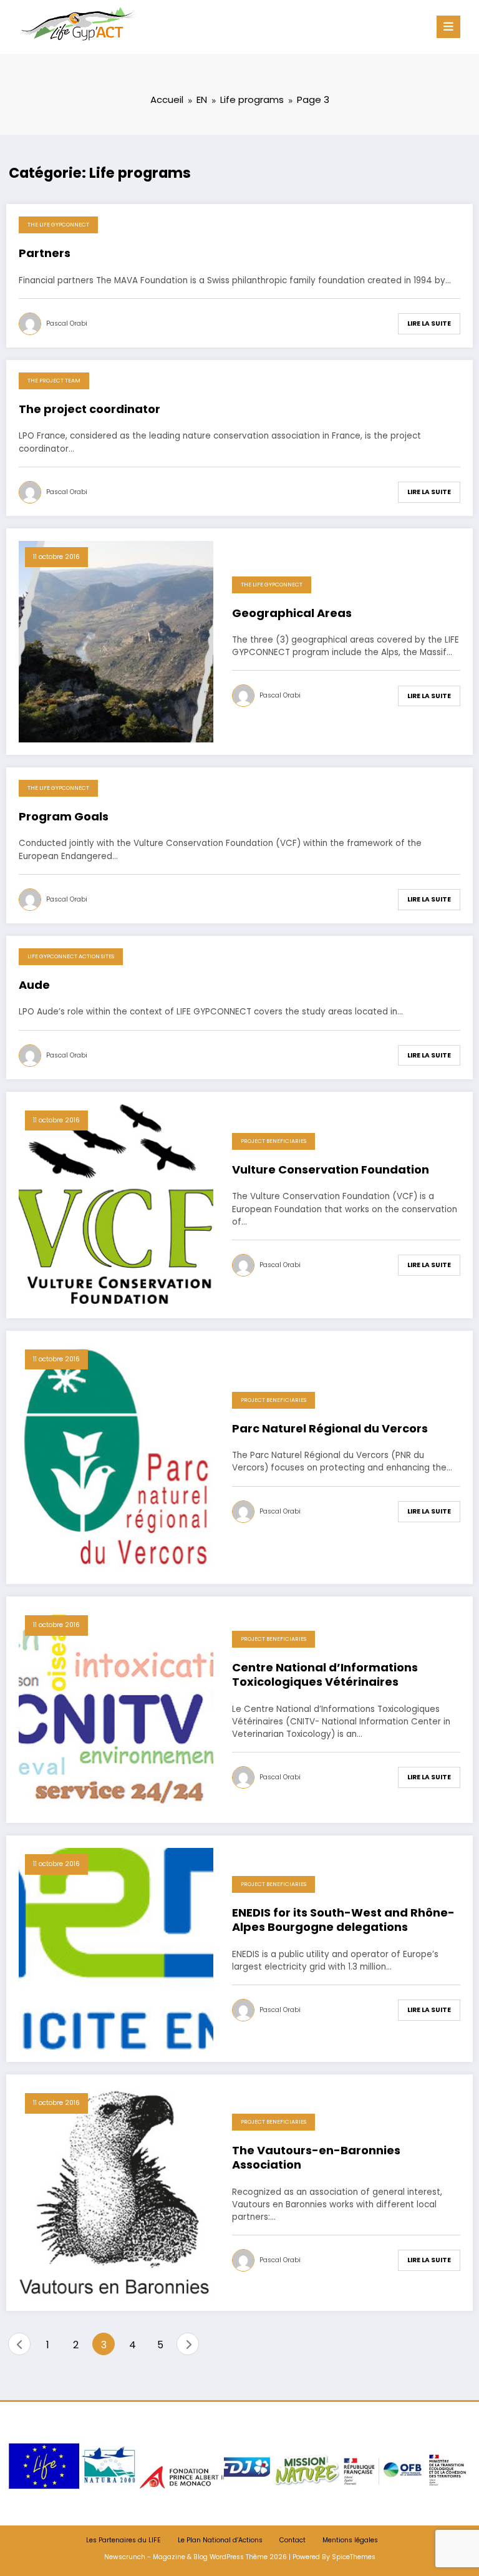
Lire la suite (429, 323)
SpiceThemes (354, 2557)
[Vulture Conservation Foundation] (116, 1204)
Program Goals (64, 817)
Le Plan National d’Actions (220, 2540)
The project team (54, 381)
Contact (293, 2540)
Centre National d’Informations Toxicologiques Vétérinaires (325, 1675)
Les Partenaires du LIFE (123, 2540)
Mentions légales (350, 2540)
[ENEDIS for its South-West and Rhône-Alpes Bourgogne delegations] (116, 1948)
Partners (45, 253)
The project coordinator (90, 409)
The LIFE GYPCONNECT (58, 225)
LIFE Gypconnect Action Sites (71, 956)
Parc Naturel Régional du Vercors (330, 1429)
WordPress (227, 2557)
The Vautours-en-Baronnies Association (316, 2158)
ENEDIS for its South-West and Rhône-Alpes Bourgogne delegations (343, 1920)
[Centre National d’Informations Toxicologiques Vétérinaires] (116, 1709)
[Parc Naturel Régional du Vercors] (116, 1456)
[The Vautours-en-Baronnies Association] (116, 2192)
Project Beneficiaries (273, 1141)
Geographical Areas (292, 613)
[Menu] (448, 27)
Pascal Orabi (67, 323)
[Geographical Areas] (116, 641)
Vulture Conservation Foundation (331, 1170)
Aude (34, 985)
